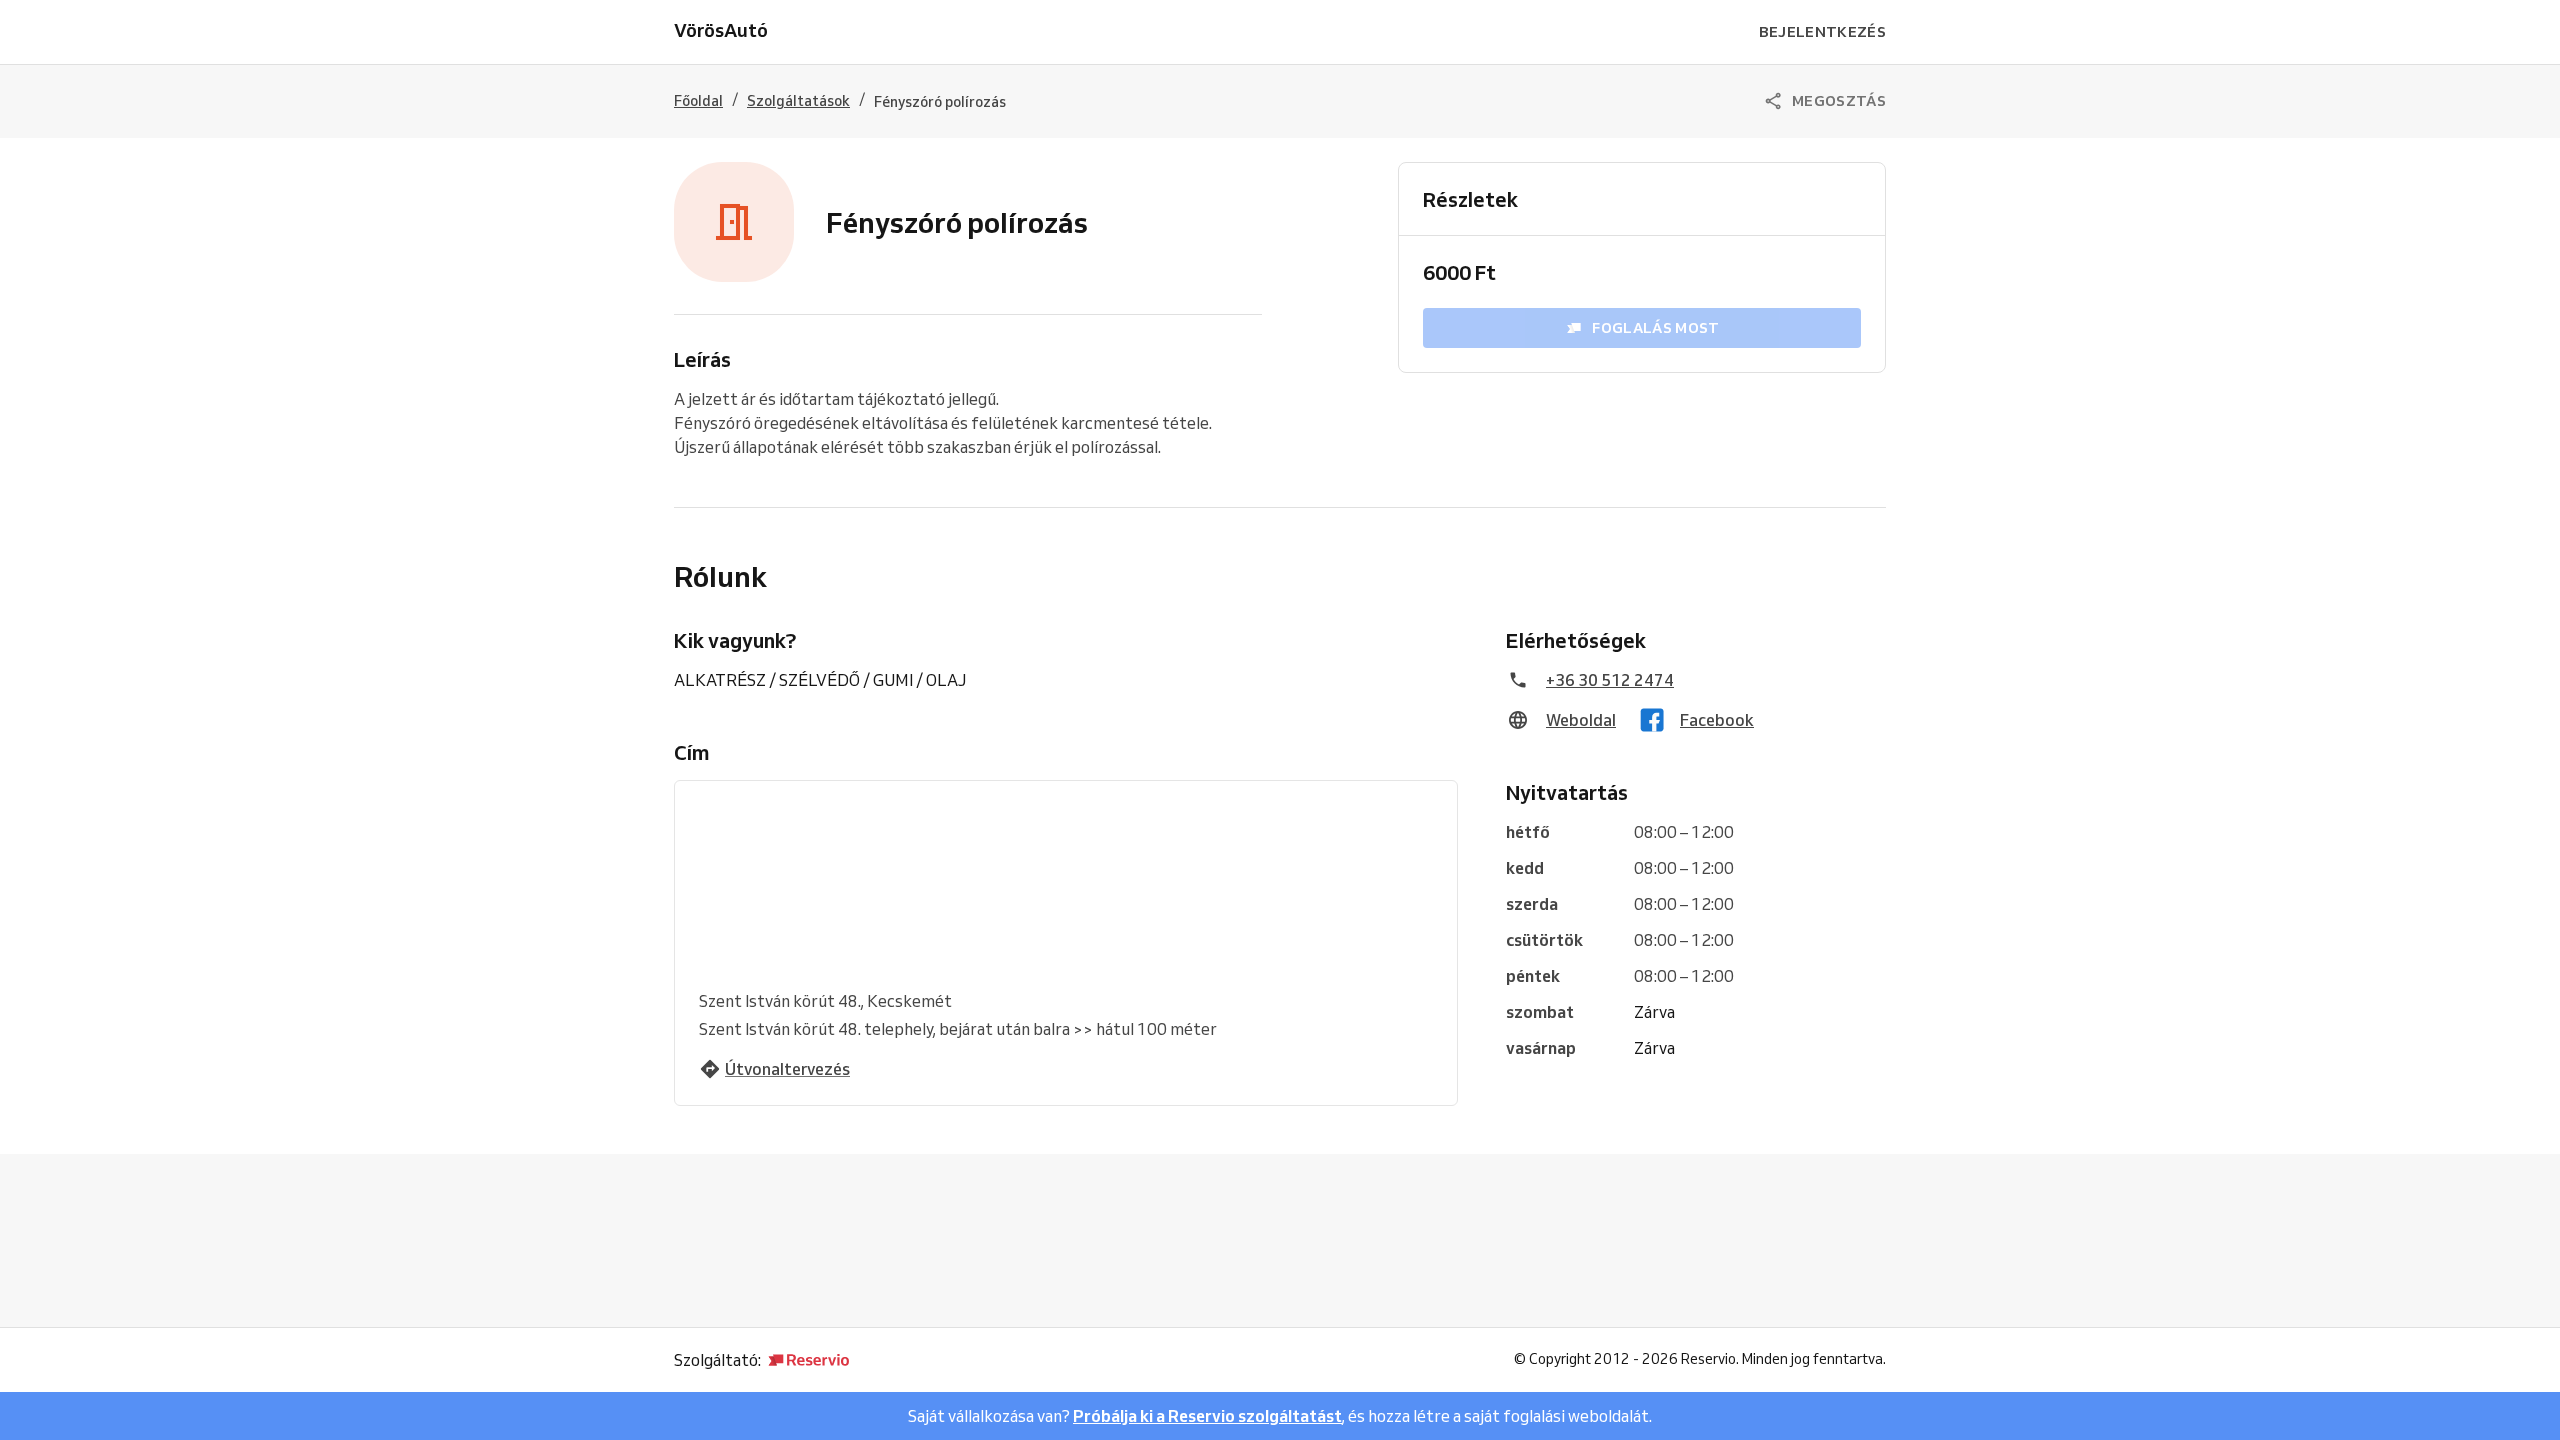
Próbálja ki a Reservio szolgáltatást (1207, 1416)
